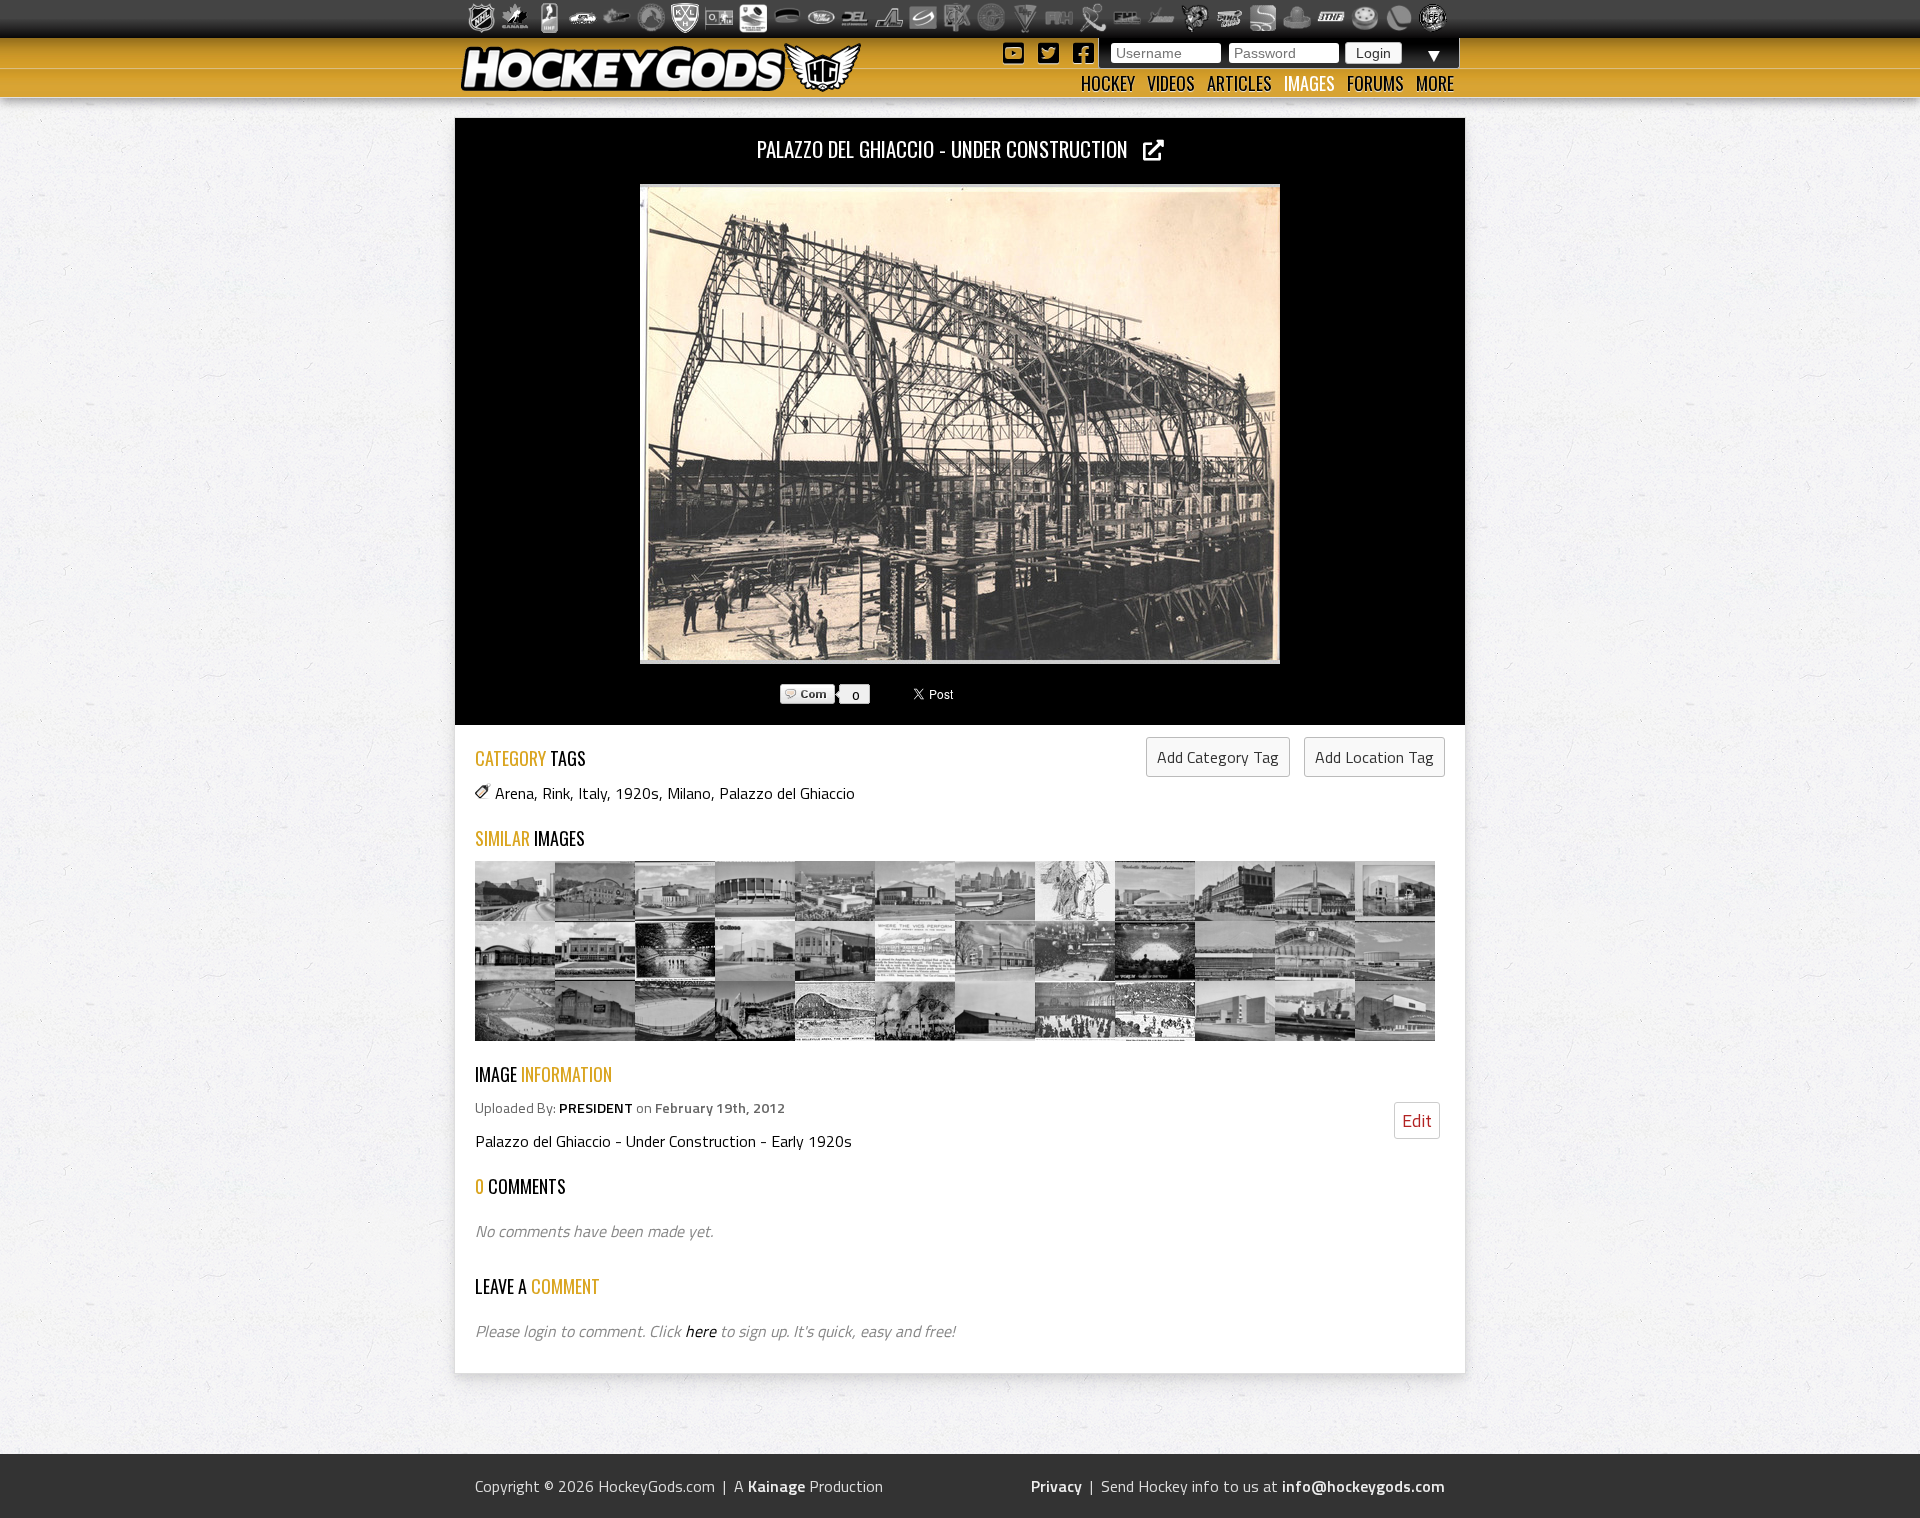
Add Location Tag (1374, 757)
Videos (1171, 83)
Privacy (1056, 1486)
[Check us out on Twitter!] (1051, 51)
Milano (689, 793)
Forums (1375, 83)
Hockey (1108, 83)
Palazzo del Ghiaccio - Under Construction (950, 148)
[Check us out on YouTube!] (1016, 51)
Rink (556, 793)
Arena (514, 793)
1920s (637, 793)
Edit (1417, 1120)
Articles (1239, 83)
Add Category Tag (1218, 757)
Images (1309, 83)
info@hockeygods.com (1363, 1486)
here (700, 1331)
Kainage (776, 1486)
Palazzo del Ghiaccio (787, 793)
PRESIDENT (596, 1108)
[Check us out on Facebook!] (1083, 51)
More (1435, 83)
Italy (592, 793)
